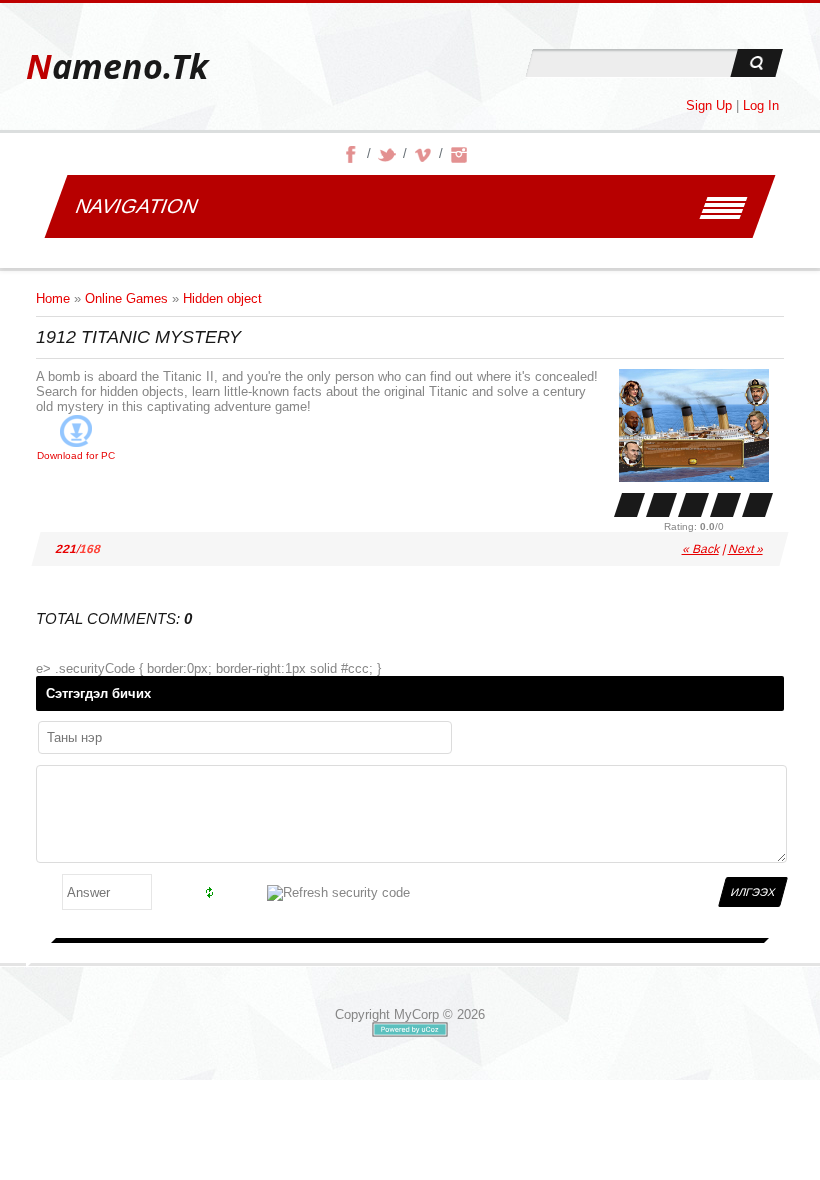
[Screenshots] (694, 425)
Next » (746, 549)
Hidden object (222, 298)
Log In (761, 105)
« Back (701, 549)
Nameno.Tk (117, 66)
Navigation (136, 206)
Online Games (126, 298)
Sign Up (709, 105)
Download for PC (76, 455)
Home (53, 298)
